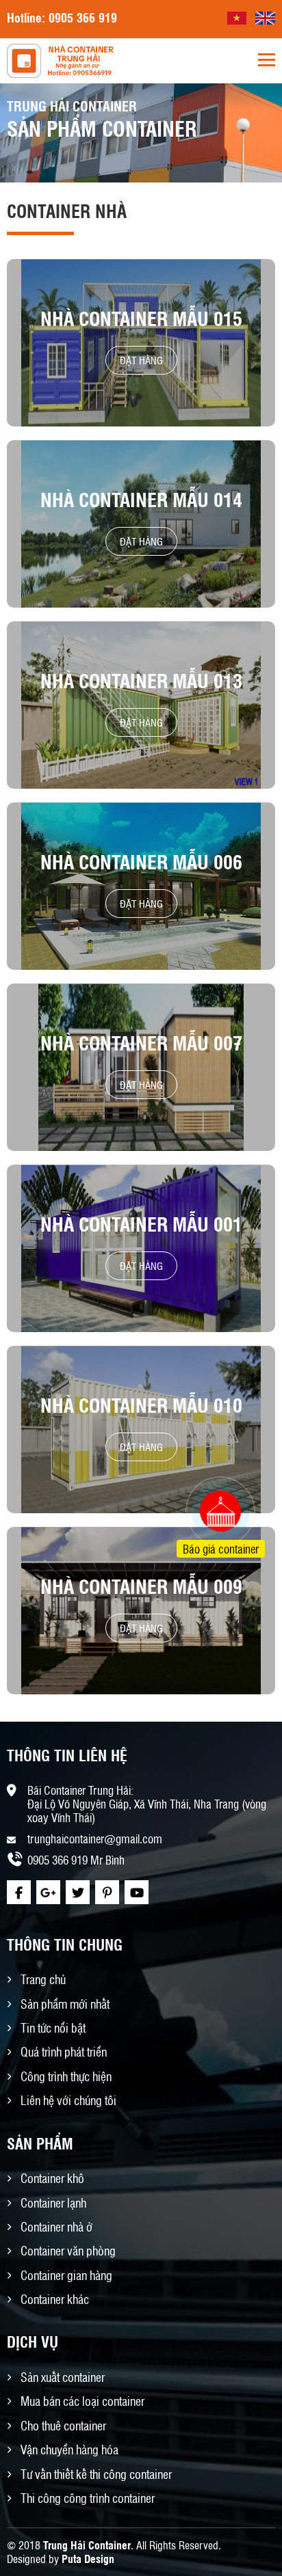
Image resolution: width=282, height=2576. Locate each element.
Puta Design (88, 2559)
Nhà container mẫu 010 (141, 1405)
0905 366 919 (83, 17)
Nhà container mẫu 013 (141, 680)
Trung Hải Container (87, 2545)
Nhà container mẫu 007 (141, 1043)
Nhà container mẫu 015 (141, 318)
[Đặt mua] (203, 1460)
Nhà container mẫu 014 (141, 499)
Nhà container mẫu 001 (141, 1224)
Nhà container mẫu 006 (141, 862)
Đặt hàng (141, 360)
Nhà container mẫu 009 (141, 1586)
